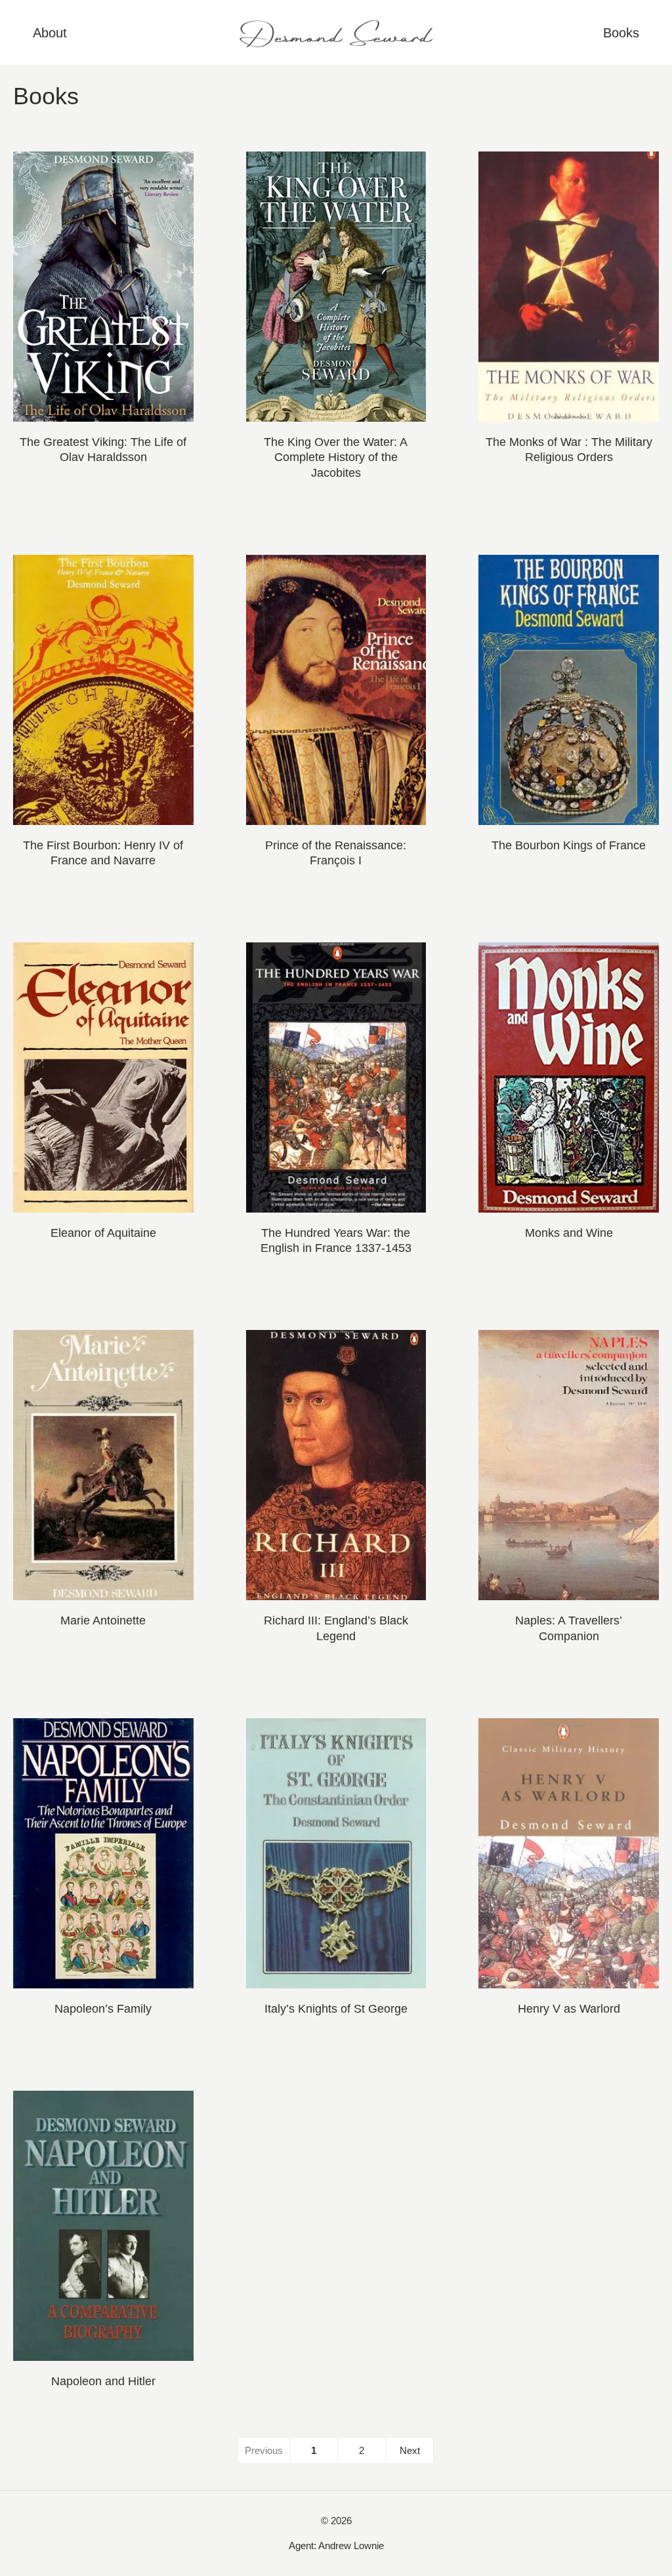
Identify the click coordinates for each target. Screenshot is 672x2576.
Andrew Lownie (351, 2546)
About (50, 33)
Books (621, 33)
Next (410, 2450)
